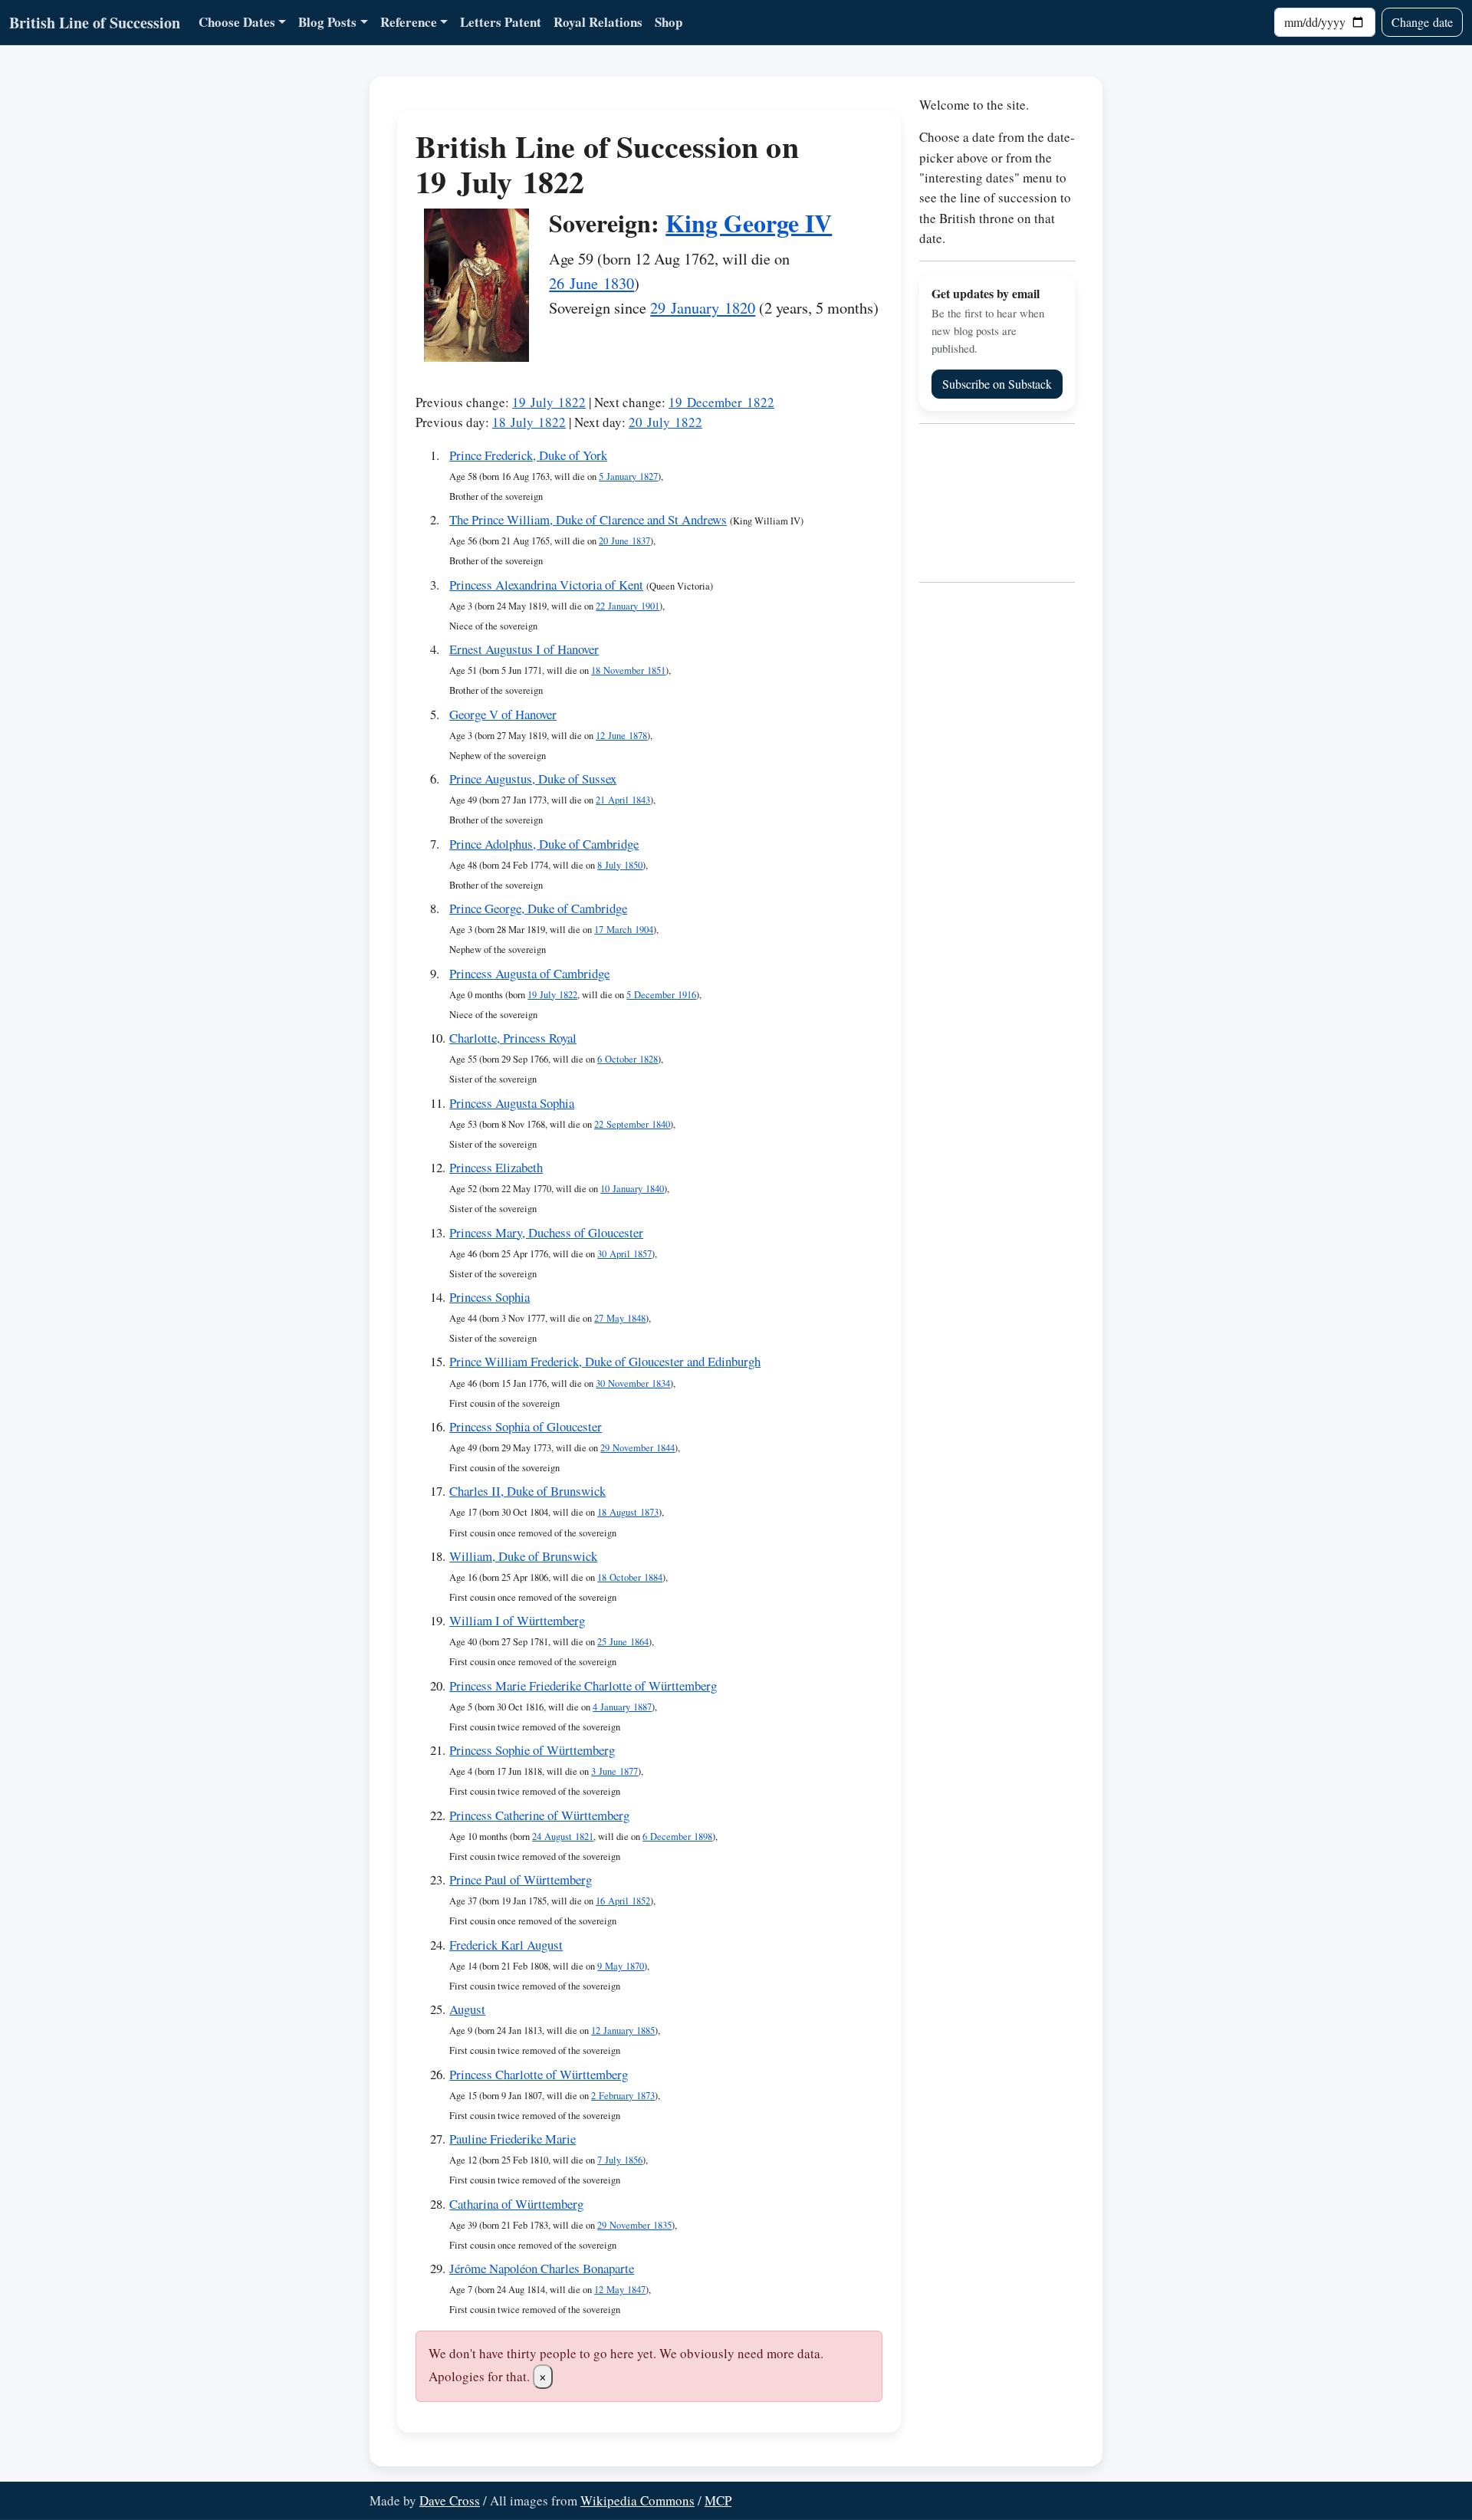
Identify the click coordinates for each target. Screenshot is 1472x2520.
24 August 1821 (563, 1837)
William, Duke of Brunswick (523, 1556)
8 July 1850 (620, 865)
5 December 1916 (661, 995)
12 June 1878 (621, 736)
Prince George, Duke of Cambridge (538, 908)
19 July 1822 (549, 402)
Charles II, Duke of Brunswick (527, 1491)
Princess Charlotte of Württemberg (539, 2074)
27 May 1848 (620, 1318)
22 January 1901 (628, 606)
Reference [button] (409, 22)
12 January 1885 (623, 2030)
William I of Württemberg (517, 1620)
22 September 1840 (632, 1124)
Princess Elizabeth (496, 1167)
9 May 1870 (621, 1966)
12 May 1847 (620, 2290)
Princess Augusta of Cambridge (529, 973)
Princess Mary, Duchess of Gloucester (546, 1232)
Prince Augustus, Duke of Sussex (533, 779)
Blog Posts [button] (327, 22)
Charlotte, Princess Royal (513, 1038)
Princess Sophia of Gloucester (526, 1426)
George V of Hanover (503, 714)
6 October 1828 (628, 1059)
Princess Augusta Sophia (512, 1103)
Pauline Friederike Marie (513, 2139)
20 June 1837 (624, 541)
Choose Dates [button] (237, 22)
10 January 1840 (632, 1189)
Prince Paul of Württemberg (521, 1879)
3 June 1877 (614, 1771)
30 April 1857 (624, 1254)
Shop (669, 22)
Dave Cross (450, 2500)
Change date (1422, 22)
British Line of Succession (95, 23)
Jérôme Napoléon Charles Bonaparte (542, 2268)
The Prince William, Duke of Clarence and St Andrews (588, 519)
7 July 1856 (620, 2160)
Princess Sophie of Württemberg (532, 1750)
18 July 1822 (529, 422)
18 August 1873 (628, 1512)
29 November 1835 (634, 2225)
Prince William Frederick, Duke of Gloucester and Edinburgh (605, 1361)
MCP (718, 2500)
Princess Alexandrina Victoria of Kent (546, 585)
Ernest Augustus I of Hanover (524, 649)
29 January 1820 (703, 307)
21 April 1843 (623, 800)
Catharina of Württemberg (516, 2204)
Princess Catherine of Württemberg (539, 1815)
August (467, 2009)
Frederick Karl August (506, 1945)
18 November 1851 (628, 670)
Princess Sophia (490, 1297)
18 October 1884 (630, 1577)
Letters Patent (501, 22)
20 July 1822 (665, 422)
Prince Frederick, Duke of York (528, 455)
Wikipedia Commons (637, 2500)
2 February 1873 (623, 2096)
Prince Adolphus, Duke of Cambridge (544, 844)
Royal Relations (598, 22)
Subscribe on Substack (997, 384)
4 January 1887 (622, 1707)
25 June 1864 (623, 1642)
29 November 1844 (637, 1448)
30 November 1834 (633, 1383)
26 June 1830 (591, 283)
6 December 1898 (677, 1837)
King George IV (749, 223)
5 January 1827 (628, 476)
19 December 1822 (721, 402)
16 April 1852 (623, 1901)
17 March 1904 (624, 930)
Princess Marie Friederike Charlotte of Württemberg (583, 1685)
